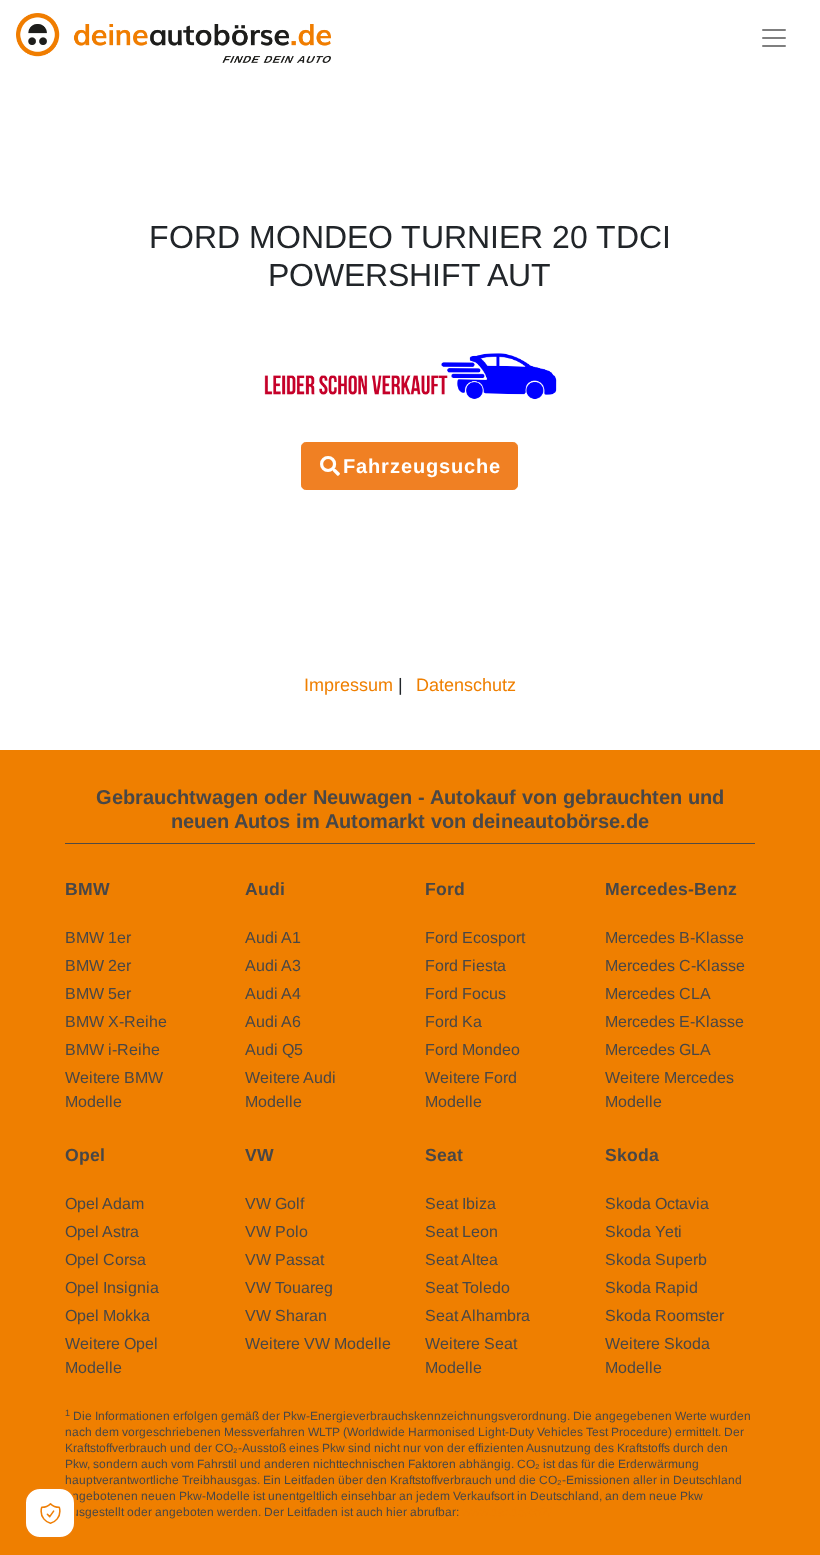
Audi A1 (273, 937)
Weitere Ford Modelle (471, 1089)
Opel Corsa (105, 1259)
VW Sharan (286, 1315)
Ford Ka (453, 1021)
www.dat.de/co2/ (506, 1512)
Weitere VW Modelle (318, 1343)
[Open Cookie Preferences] (50, 1513)
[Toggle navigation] (774, 38)
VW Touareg (289, 1287)
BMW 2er (98, 965)
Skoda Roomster (664, 1315)
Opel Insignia (112, 1287)
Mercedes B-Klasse (674, 937)
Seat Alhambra (477, 1315)
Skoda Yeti (643, 1231)
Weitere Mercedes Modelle (669, 1089)
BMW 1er (98, 937)
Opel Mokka (107, 1315)
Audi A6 (273, 1021)
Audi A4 (273, 993)
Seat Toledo (467, 1287)
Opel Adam (104, 1203)
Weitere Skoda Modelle (657, 1355)
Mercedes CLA (658, 993)
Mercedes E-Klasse (674, 1021)
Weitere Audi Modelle (290, 1089)
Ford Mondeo (472, 1049)
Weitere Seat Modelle (471, 1355)
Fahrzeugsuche (422, 466)
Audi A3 (273, 965)
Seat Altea (461, 1259)
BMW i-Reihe (112, 1049)
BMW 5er (98, 993)
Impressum (348, 685)
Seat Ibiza (460, 1203)
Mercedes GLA (658, 1049)
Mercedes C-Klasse (675, 965)
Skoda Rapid (651, 1287)
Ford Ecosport (475, 937)
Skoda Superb (656, 1259)
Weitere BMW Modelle (114, 1089)
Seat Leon (461, 1231)
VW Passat (284, 1259)
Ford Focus (465, 993)
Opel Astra (102, 1231)
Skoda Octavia (657, 1203)
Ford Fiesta (465, 965)
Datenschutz (466, 685)
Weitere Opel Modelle (111, 1355)
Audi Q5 (274, 1049)
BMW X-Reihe (116, 1021)
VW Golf (274, 1203)
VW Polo (276, 1231)
